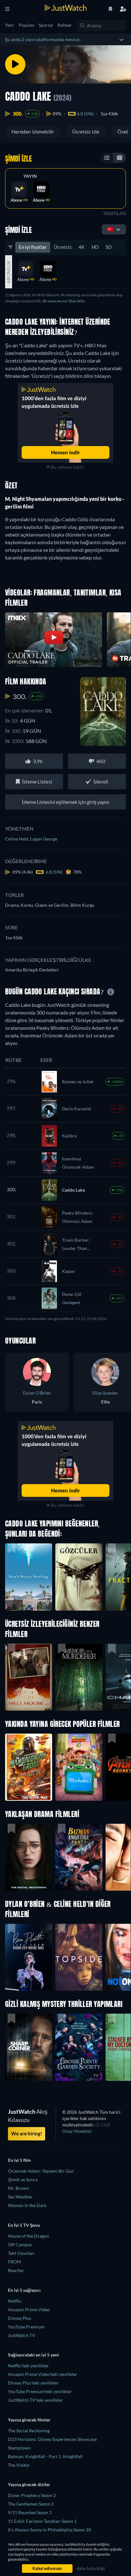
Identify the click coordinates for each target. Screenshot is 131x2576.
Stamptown (19, 2448)
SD (109, 247)
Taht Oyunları (21, 2253)
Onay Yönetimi (77, 2131)
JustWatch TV (22, 2335)
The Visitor (19, 2465)
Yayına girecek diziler (29, 2484)
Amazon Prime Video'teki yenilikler (43, 2374)
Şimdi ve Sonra (23, 2179)
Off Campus (20, 2244)
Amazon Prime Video (29, 2309)
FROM (14, 2262)
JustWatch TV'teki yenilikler (35, 2400)
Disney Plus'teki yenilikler (33, 2383)
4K (82, 247)
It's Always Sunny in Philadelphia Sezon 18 (49, 2530)
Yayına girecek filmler (29, 2420)
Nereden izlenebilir (33, 131)
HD (95, 247)
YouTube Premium (26, 2327)
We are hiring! (27, 2133)
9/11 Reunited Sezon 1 (30, 2512)
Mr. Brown (18, 2188)
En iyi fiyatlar (33, 247)
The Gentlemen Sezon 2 (31, 2504)
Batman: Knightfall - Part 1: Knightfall (45, 2456)
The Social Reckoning (29, 2431)
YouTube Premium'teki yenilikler (40, 2391)
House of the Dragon (28, 2236)
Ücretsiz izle (86, 131)
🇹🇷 (110, 229)
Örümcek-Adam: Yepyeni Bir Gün (41, 2171)
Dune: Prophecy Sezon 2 (32, 2495)
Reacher (16, 2270)
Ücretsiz (63, 247)
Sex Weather (20, 2197)
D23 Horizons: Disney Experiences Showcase (52, 2439)
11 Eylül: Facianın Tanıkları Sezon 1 (42, 2521)
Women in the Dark (27, 2205)
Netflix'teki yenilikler (28, 2366)
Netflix (15, 2301)
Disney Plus (20, 2318)
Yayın (30, 176)
